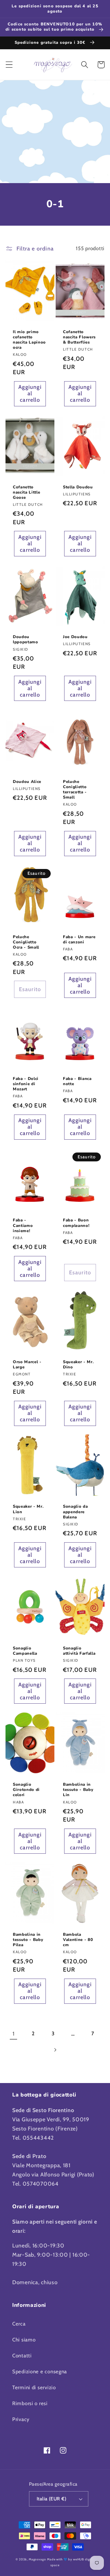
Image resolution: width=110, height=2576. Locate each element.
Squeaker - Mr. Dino (78, 1365)
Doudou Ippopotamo (26, 640)
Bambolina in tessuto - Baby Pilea (28, 1940)
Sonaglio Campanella (25, 1651)
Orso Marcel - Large (27, 1365)
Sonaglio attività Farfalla (79, 1651)
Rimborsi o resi (30, 2403)
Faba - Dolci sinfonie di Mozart (26, 1084)
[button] (9, 65)
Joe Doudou (75, 637)
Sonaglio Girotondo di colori (26, 1790)
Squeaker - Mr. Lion (28, 1509)
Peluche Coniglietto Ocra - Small (26, 942)
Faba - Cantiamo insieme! (23, 1226)
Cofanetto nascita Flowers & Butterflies (79, 337)
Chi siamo (24, 2340)
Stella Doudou (78, 487)
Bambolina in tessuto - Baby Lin (78, 1790)
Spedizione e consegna (40, 2371)
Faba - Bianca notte (77, 1081)
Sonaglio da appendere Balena (75, 1512)
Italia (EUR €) (52, 2499)
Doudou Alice (27, 782)
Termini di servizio (34, 2387)
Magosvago (37, 2559)
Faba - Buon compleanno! (76, 1223)
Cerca (19, 2324)
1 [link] (14, 2034)
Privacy (21, 2419)
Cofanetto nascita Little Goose (26, 493)
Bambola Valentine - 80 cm (78, 1940)
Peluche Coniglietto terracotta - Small (75, 790)
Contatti (22, 2356)
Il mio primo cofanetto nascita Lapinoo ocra (29, 340)
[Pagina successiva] (55, 2050)
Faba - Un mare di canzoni (79, 940)
